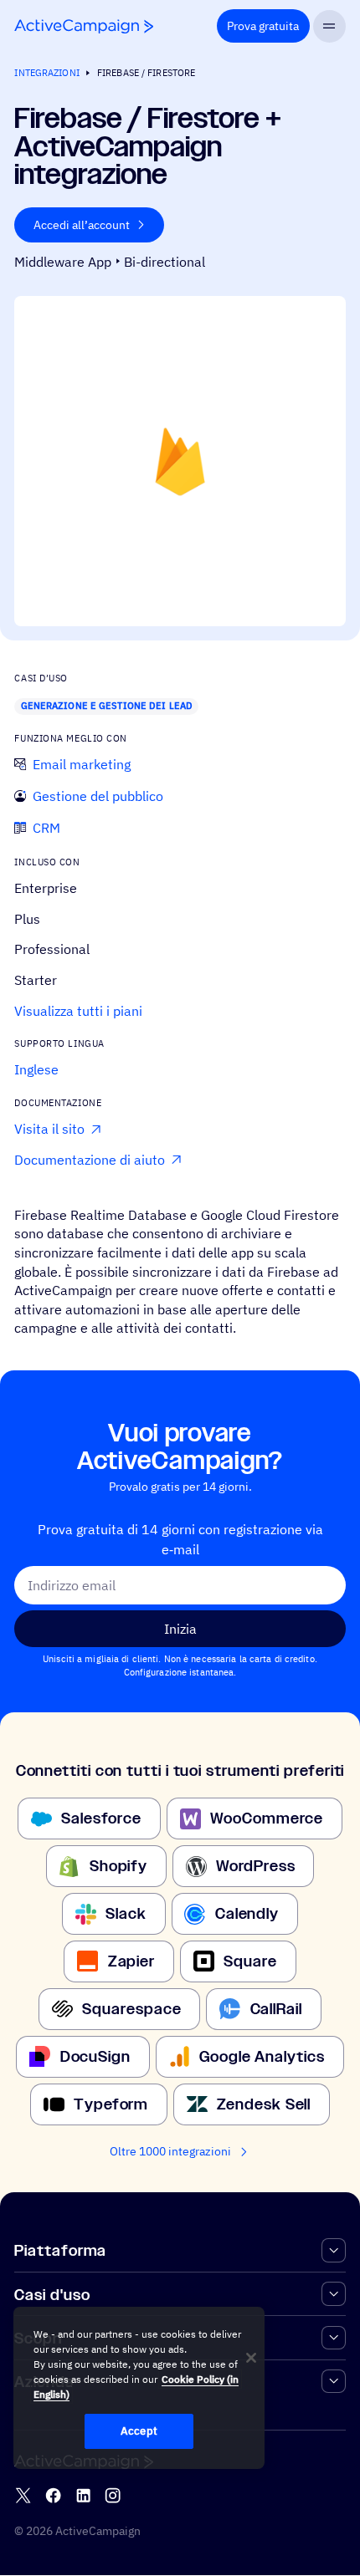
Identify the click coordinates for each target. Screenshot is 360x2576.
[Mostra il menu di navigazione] (329, 26)
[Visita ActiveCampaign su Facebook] (53, 2495)
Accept (139, 2431)
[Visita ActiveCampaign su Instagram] (113, 2495)
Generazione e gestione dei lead (107, 706)
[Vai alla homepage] (84, 26)
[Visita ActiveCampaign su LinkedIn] (83, 2495)
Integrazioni (46, 73)
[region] (139, 2388)
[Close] (251, 2358)
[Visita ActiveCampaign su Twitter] (23, 2495)
